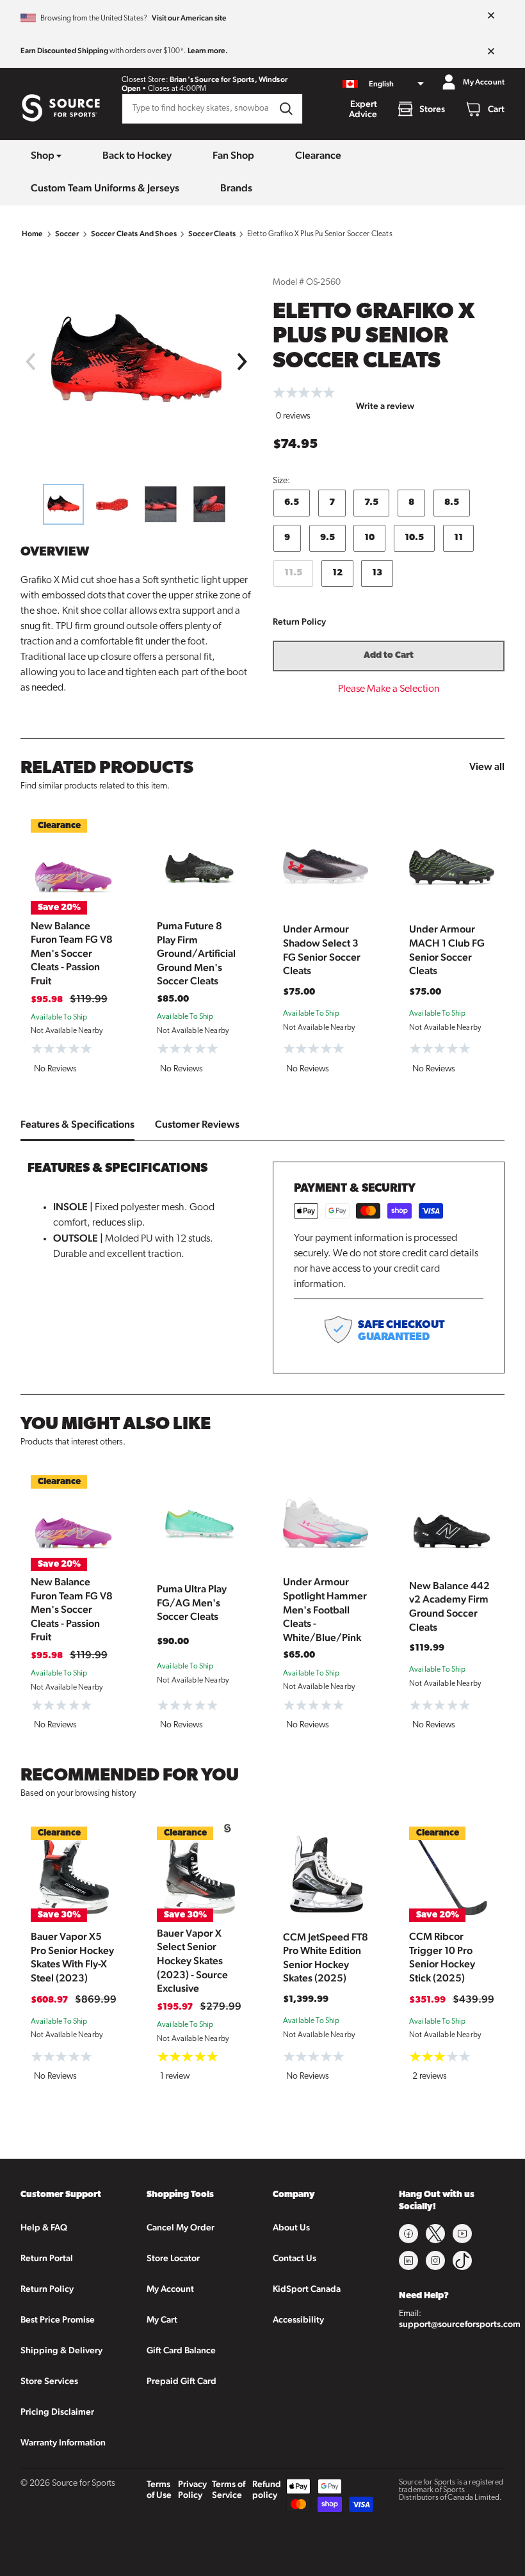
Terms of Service (229, 2489)
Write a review (385, 406)
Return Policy (299, 621)
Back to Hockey (137, 155)
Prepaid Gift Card (182, 2381)
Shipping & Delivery (61, 2350)
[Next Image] (243, 362)
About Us (291, 2227)
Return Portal (47, 2258)
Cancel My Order (181, 2227)
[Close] (491, 16)
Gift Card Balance (181, 2350)
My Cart (162, 2319)
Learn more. (208, 51)
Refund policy (267, 2489)
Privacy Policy (192, 2489)
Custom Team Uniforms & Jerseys (105, 188)
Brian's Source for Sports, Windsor (229, 79)
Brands (236, 188)
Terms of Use (159, 2489)
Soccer (67, 234)
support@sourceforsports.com (460, 2324)
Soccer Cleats (212, 234)
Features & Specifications (77, 1124)
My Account (170, 2289)
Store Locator (173, 2258)
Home (33, 234)
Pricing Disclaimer (57, 2412)
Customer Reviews (197, 1124)
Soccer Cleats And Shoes (134, 234)
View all (487, 766)
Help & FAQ (44, 2227)
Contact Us (295, 2258)
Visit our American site (189, 18)
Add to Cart (389, 656)
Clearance (318, 155)
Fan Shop (233, 155)
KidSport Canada (307, 2289)
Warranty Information (63, 2442)
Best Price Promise (58, 2319)
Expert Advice (363, 109)
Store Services (49, 2381)
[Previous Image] (30, 362)
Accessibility (298, 2319)
